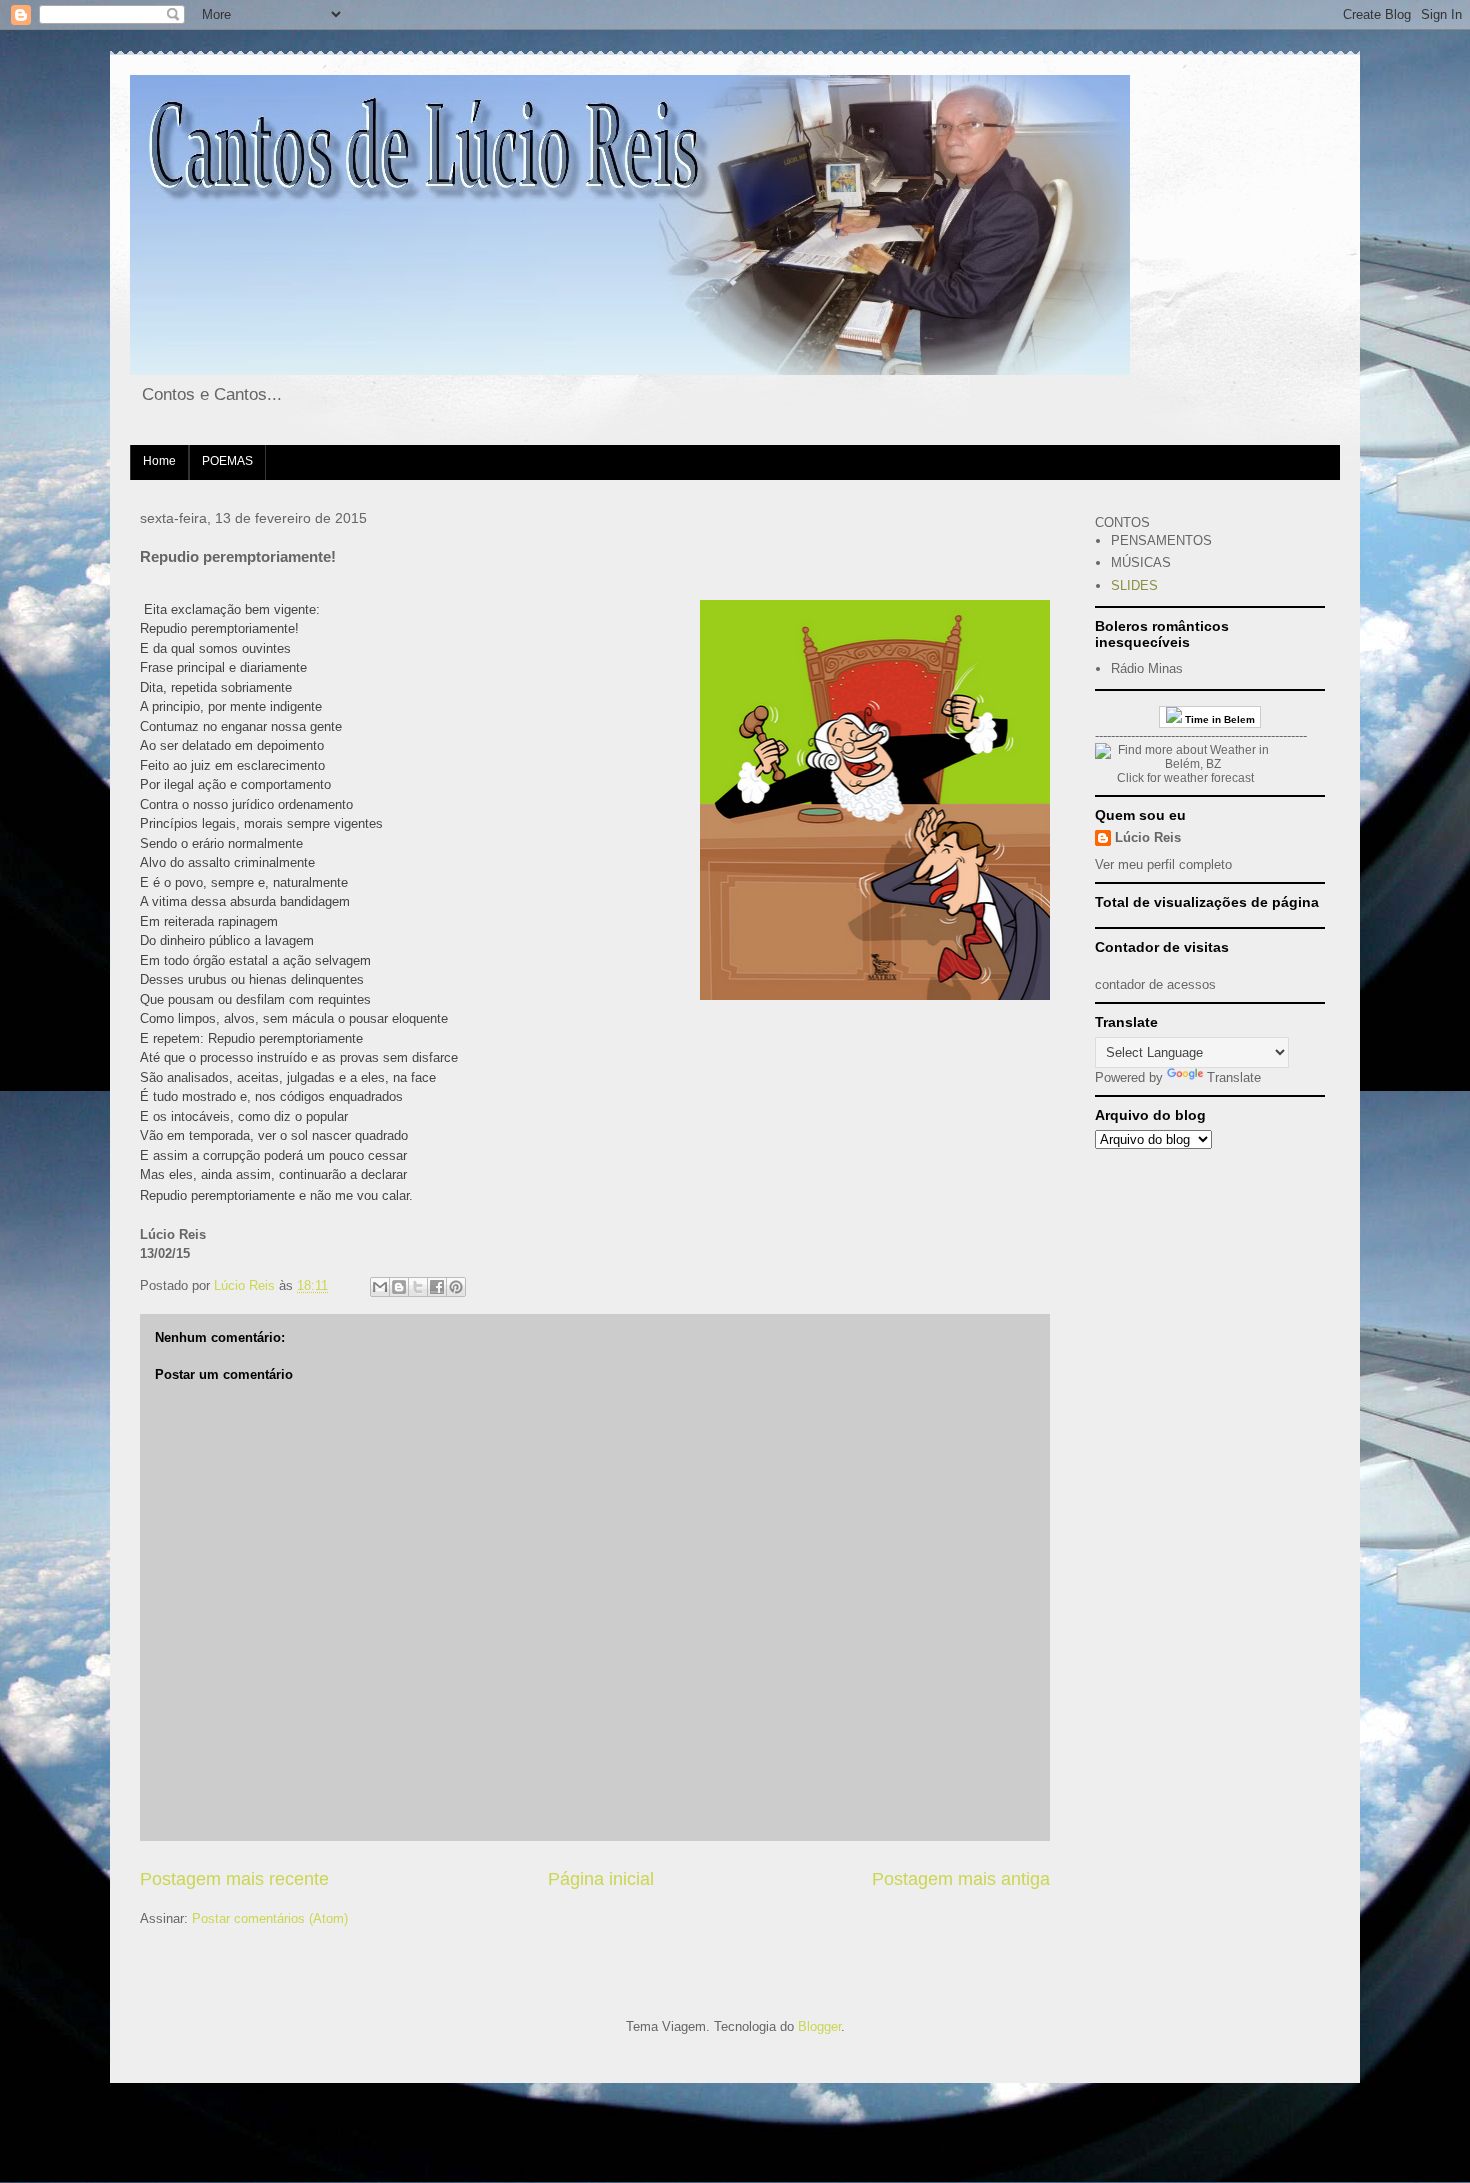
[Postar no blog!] (399, 1287)
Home (159, 461)
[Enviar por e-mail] (380, 1287)
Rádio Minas (1147, 668)
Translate (1234, 1077)
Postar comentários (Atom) (270, 1918)
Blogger (819, 2026)
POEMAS (227, 461)
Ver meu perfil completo (1163, 864)
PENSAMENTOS (1161, 540)
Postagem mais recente (234, 1879)
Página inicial (601, 1879)
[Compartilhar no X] (418, 1287)
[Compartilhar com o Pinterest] (456, 1287)
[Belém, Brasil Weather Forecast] (1185, 764)
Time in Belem (1218, 719)
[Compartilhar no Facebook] (437, 1287)
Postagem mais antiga (961, 1879)
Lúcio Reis (1148, 837)
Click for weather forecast (1185, 778)
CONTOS (1122, 522)
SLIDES (1134, 585)
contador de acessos (1155, 984)
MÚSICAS (1141, 562)
